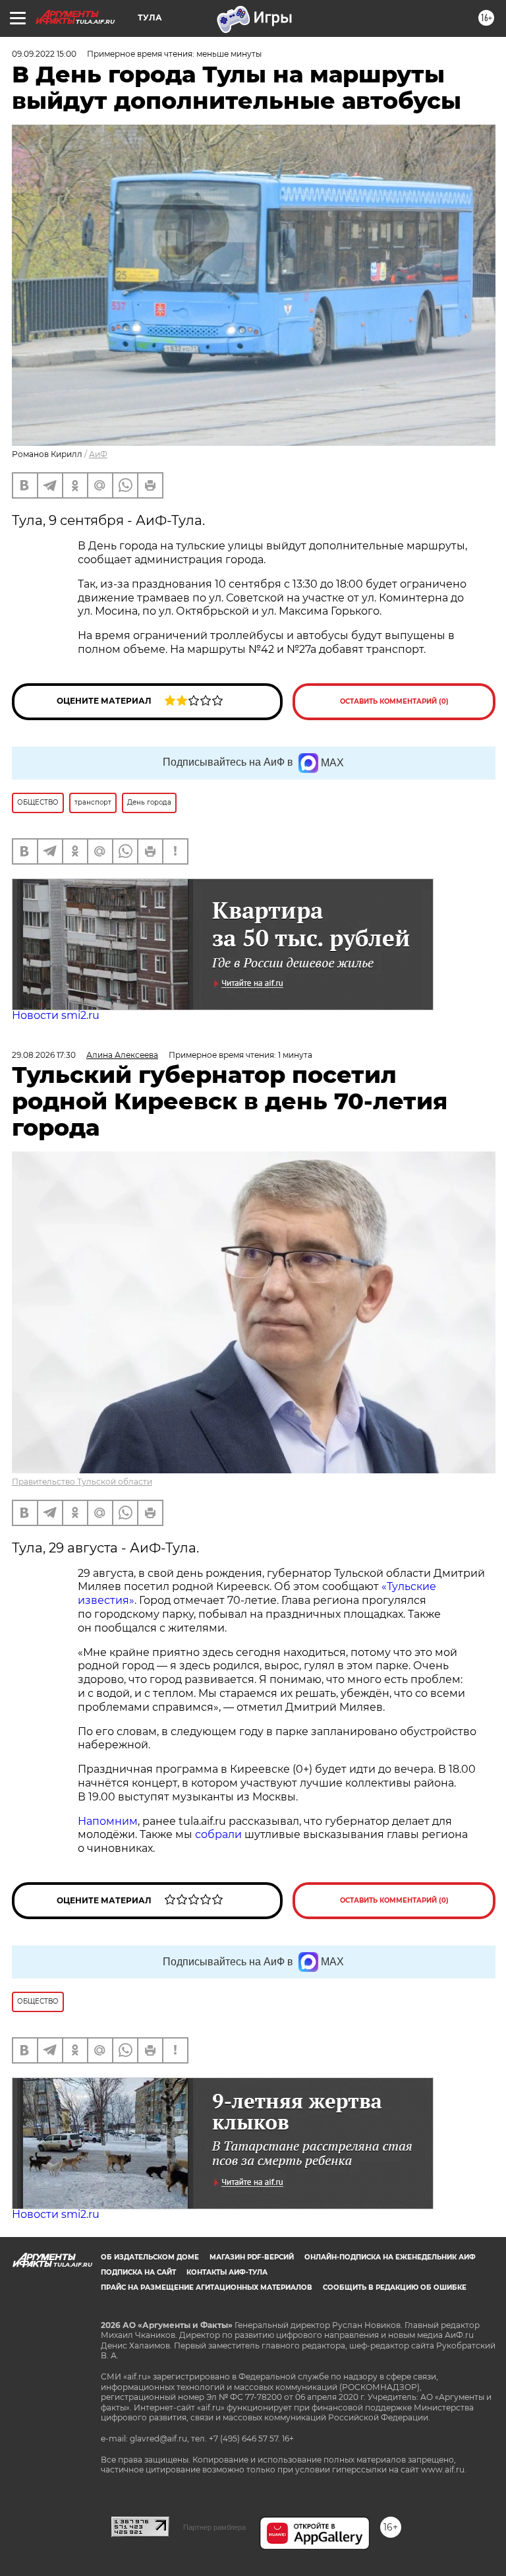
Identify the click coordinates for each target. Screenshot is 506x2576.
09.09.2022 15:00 (44, 54)
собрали (218, 1834)
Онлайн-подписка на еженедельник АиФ (390, 2257)
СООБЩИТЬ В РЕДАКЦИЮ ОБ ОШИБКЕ (395, 2287)
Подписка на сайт (138, 2272)
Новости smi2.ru (56, 1015)
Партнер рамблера (214, 2527)
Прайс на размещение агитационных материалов (207, 2287)
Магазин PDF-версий (252, 2257)
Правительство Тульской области (82, 1482)
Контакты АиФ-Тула (227, 2272)
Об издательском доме (150, 2257)
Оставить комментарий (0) (394, 701)
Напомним (108, 1821)
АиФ (98, 454)
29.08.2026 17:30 (44, 1055)
